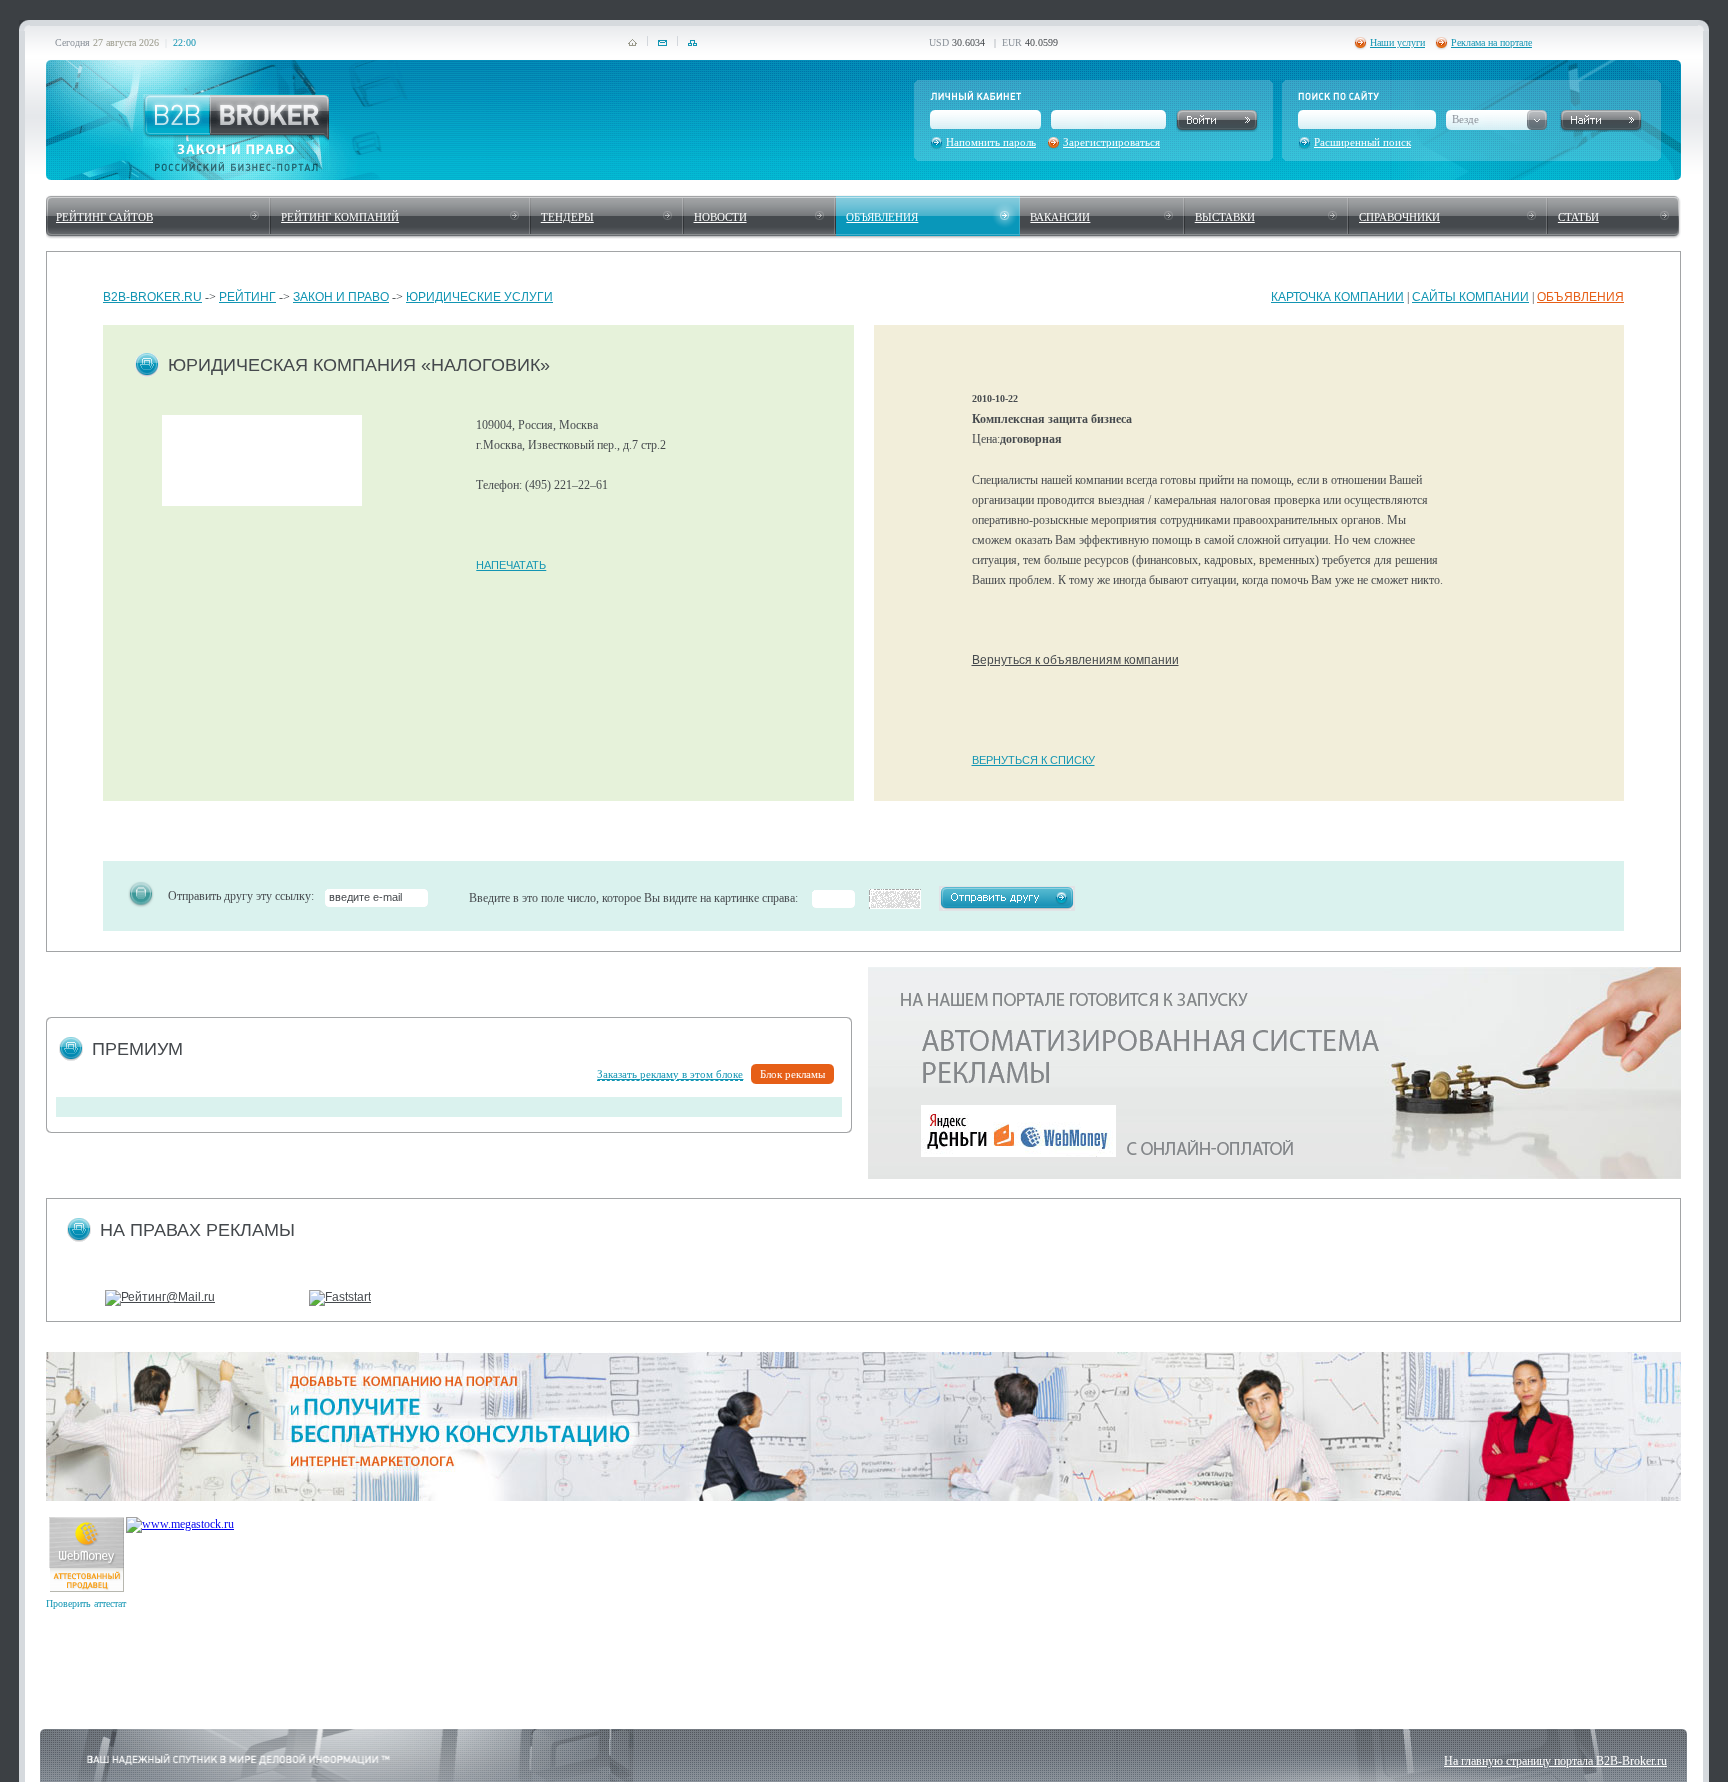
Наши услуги (1397, 42)
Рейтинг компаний (340, 217)
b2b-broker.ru (152, 297)
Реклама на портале (1491, 42)
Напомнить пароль (991, 142)
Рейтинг (247, 297)
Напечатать (511, 565)
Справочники (1399, 217)
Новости (720, 217)
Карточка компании (1337, 297)
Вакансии (1060, 217)
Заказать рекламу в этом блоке (670, 1074)
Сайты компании (1470, 297)
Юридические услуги (479, 297)
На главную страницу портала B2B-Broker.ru (1555, 1761)
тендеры (567, 217)
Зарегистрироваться (1111, 142)
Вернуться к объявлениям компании (1075, 660)
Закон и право (341, 297)
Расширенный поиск (1362, 142)
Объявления (882, 217)
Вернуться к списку (1033, 760)
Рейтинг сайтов (104, 217)
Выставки (1225, 217)
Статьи (1578, 217)
